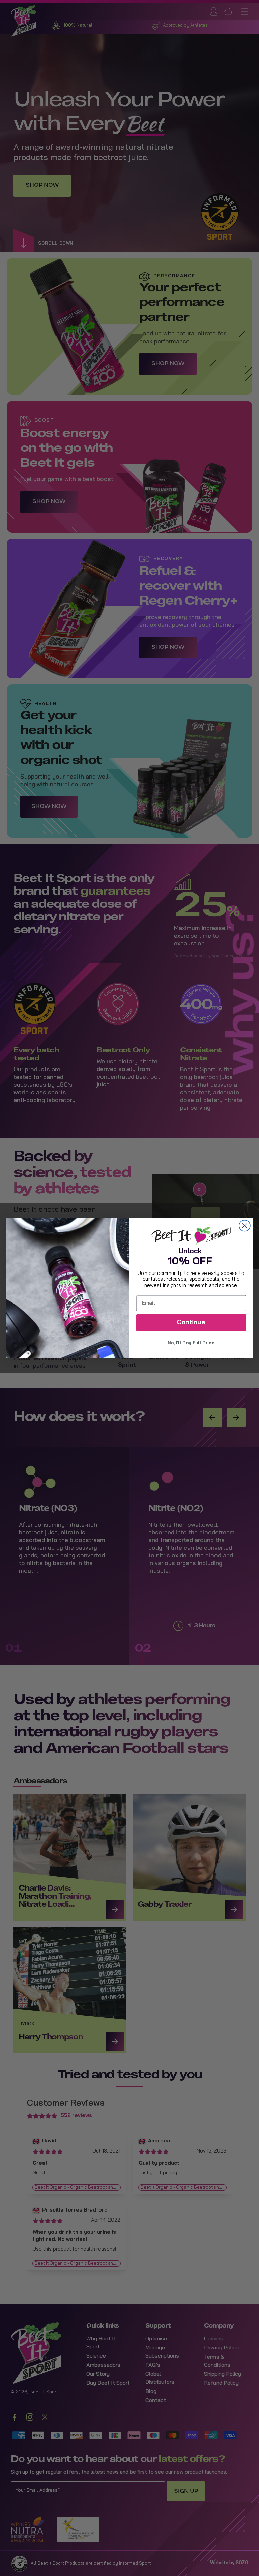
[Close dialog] (245, 1226)
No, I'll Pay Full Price (191, 1343)
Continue (191, 1323)
